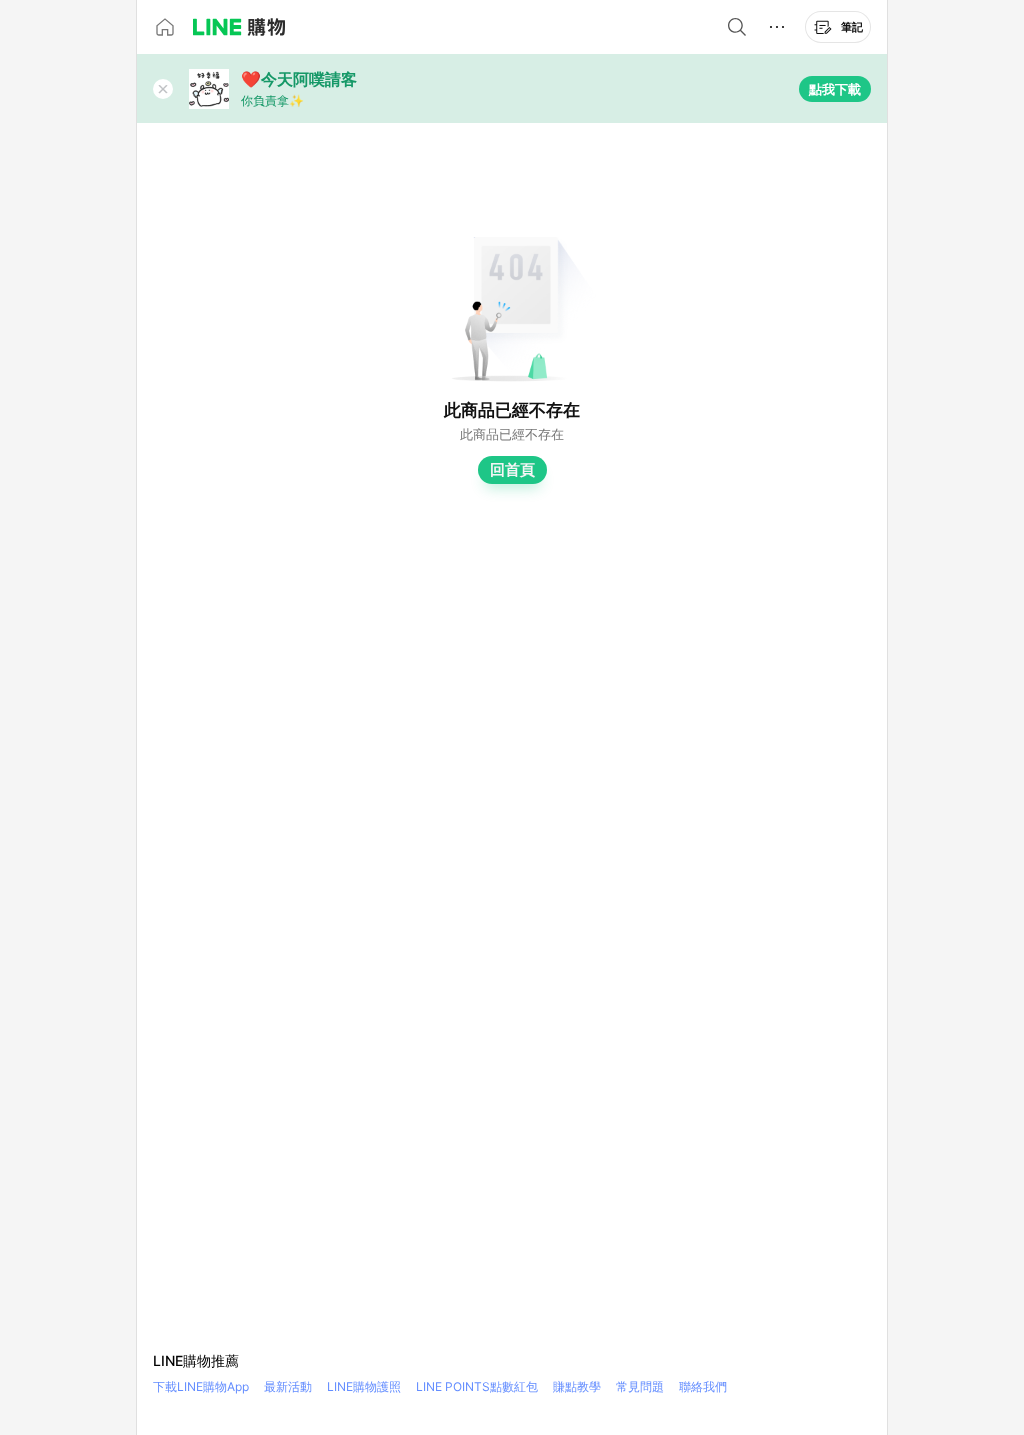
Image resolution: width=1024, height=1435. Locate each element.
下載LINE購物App (201, 1386)
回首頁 (512, 469)
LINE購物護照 (364, 1386)
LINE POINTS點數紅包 (477, 1386)
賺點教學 (577, 1386)
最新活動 (288, 1386)
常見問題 (640, 1386)
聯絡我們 (703, 1386)
